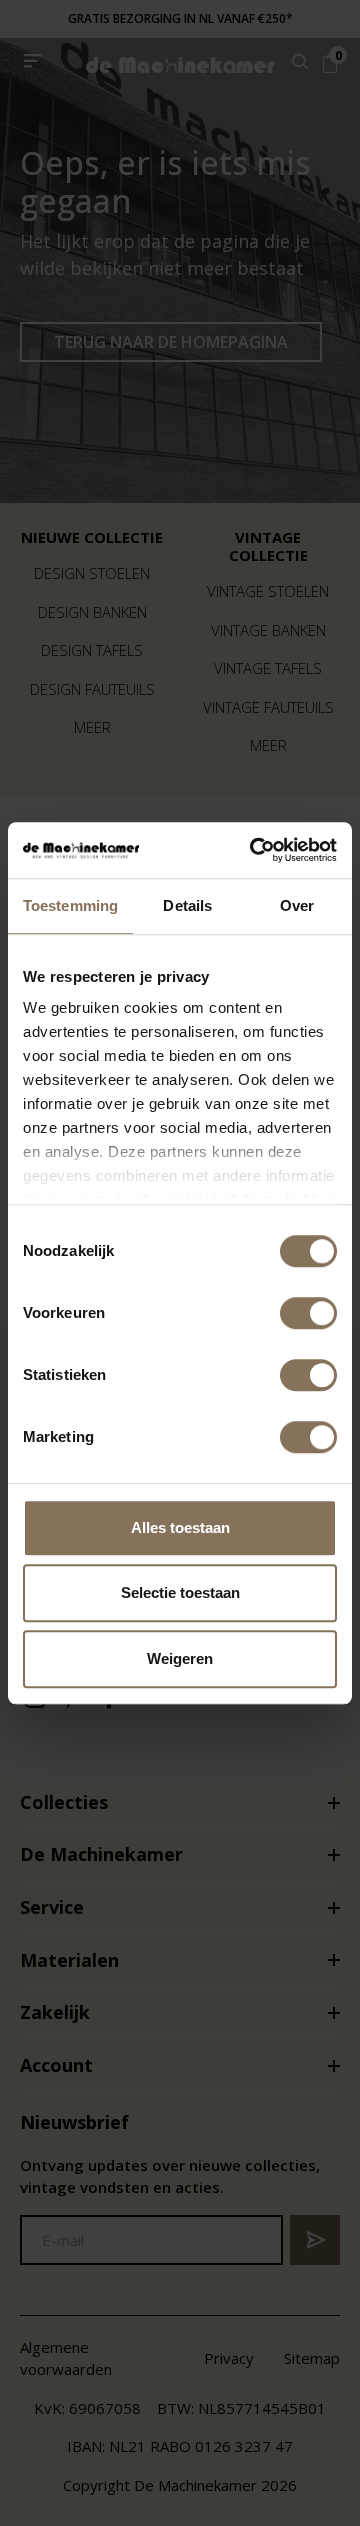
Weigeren (180, 1658)
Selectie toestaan (180, 1592)
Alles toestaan (180, 1527)
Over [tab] (297, 905)
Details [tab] (187, 905)
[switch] (308, 1313)
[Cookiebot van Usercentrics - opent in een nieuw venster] (254, 850)
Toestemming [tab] (70, 905)
